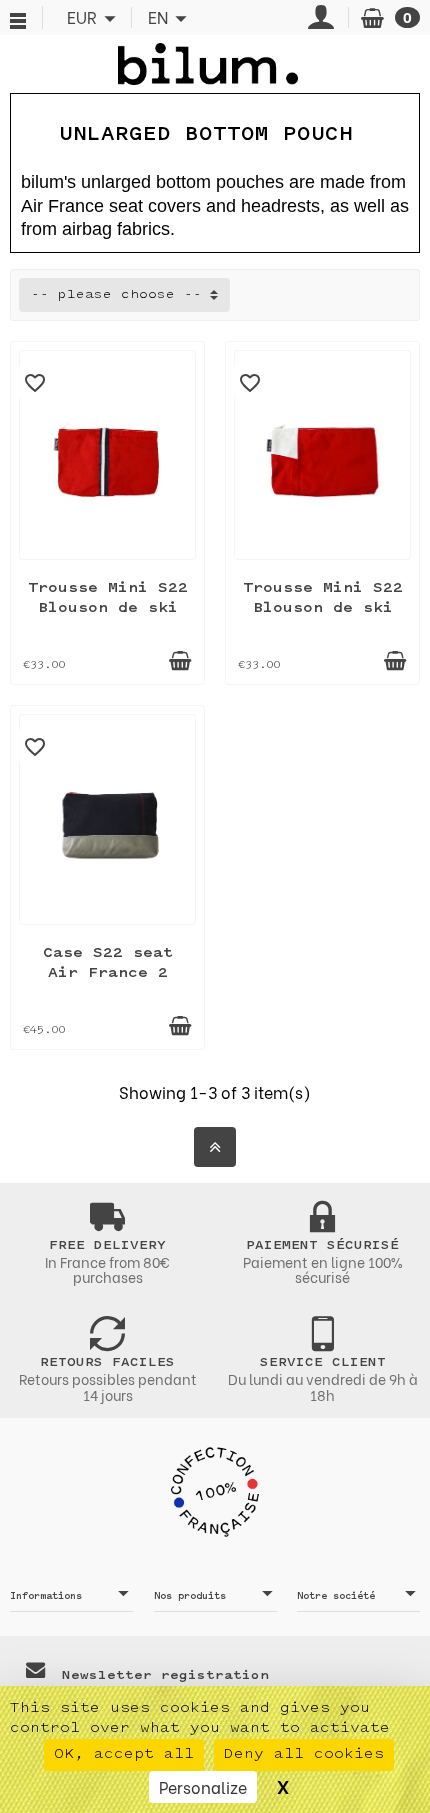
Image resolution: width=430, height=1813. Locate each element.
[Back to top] (215, 1147)
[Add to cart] (180, 661)
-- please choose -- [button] (116, 295)
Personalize (203, 1786)
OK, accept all (124, 1754)
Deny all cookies (304, 1754)
